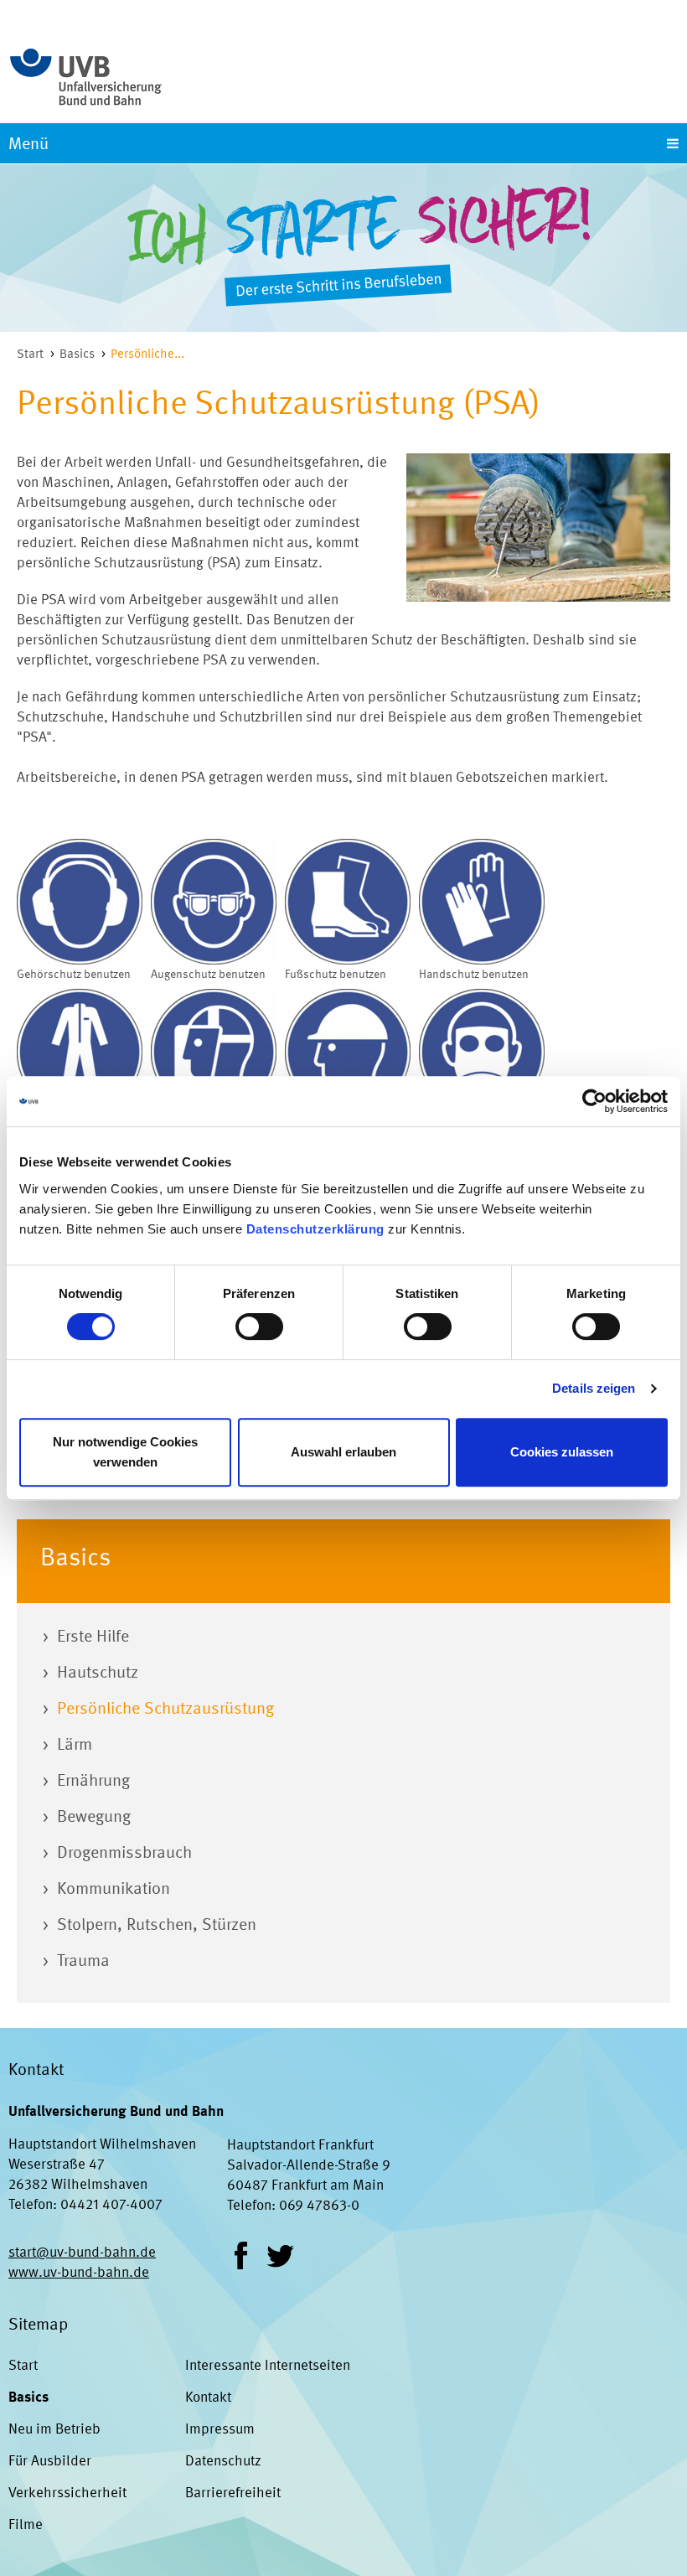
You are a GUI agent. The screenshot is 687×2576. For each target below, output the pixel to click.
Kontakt (208, 2398)
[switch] (259, 1327)
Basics (77, 355)
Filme (26, 2525)
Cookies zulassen (562, 1452)
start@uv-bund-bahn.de (82, 2253)
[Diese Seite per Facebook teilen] (241, 2255)
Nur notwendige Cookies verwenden (125, 1452)
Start (30, 355)
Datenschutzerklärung (315, 1229)
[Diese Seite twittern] (280, 2255)
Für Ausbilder (50, 2462)
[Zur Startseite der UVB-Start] (86, 68)
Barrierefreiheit (233, 2493)
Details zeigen (594, 1388)
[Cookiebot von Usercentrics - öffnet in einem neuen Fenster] (594, 1101)
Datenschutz (223, 2462)
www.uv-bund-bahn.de (79, 2273)
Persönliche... (147, 355)
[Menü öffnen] (343, 144)
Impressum (220, 2430)
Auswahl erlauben (343, 1452)
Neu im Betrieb (54, 2430)
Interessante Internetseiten (268, 2366)
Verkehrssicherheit (67, 2493)
